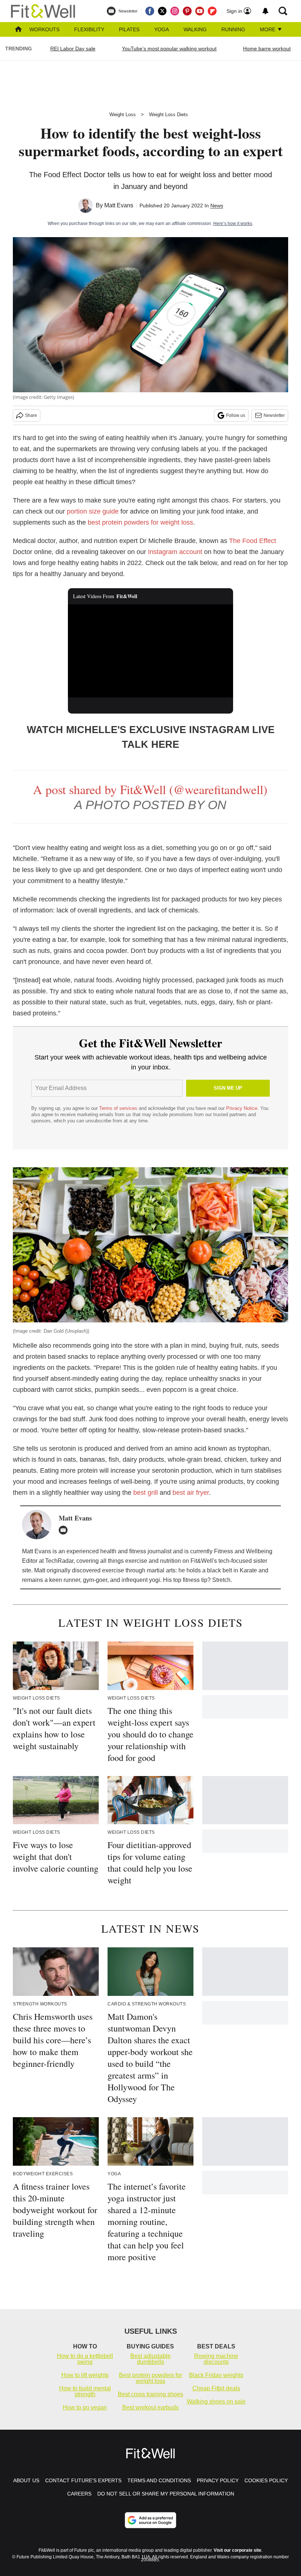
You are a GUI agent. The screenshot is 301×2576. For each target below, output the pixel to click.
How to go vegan (85, 2407)
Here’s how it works (233, 224)
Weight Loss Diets (168, 115)
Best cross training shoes (150, 2394)
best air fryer (191, 1493)
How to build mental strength (85, 2391)
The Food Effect (253, 541)
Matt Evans (119, 205)
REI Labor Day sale (73, 49)
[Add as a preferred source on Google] (150, 2520)
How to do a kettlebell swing (85, 2359)
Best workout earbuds (150, 2407)
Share (31, 415)
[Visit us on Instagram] (175, 11)
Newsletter (274, 415)
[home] (18, 30)
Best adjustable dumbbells (150, 2359)
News (217, 206)
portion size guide (93, 511)
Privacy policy (218, 2480)
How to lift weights (85, 2375)
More (268, 29)
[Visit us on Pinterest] (187, 11)
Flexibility (89, 29)
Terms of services (119, 1108)
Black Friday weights (216, 2375)
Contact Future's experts (83, 2480)
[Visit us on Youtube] (200, 11)
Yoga (162, 29)
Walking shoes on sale (216, 2402)
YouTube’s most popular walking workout (169, 49)
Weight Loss (123, 115)
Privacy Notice (242, 1108)
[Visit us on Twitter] (162, 11)
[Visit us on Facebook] (150, 11)
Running (233, 29)
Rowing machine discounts (216, 2359)
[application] (150, 651)
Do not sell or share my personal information (166, 2494)
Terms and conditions (159, 2480)
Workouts (44, 29)
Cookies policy (266, 2480)
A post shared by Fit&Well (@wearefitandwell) (150, 789)
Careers (79, 2494)
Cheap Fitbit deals (216, 2388)
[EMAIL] (65, 1530)
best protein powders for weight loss (140, 522)
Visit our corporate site (237, 2550)
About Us (26, 2480)
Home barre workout (267, 49)
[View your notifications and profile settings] (265, 11)
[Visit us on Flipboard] (212, 11)
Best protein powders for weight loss (150, 2378)
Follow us (236, 415)
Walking (195, 29)
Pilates (129, 29)
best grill (146, 1493)
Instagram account (175, 552)
